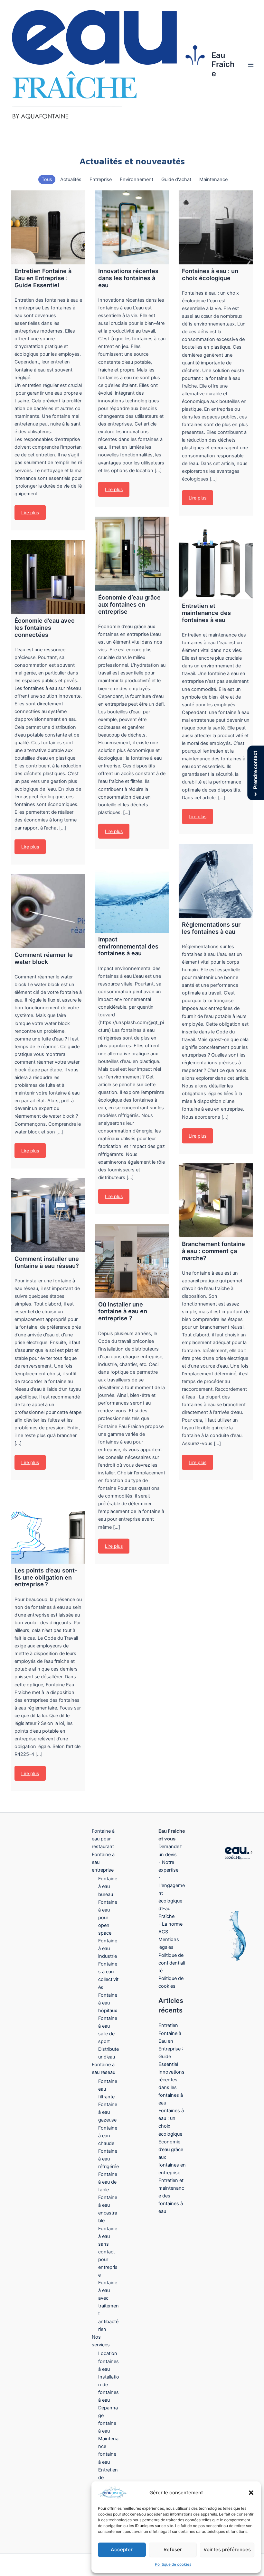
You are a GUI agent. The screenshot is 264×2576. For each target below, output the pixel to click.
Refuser (173, 2549)
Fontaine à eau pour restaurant (103, 1839)
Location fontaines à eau (108, 2361)
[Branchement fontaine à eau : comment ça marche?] (216, 1200)
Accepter (122, 2549)
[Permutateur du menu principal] (251, 65)
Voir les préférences (227, 2549)
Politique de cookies (173, 2564)
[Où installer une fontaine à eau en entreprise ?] (132, 1261)
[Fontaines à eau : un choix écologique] (216, 227)
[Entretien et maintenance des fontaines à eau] (216, 562)
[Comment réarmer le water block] (48, 911)
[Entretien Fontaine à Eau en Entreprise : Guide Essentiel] (48, 227)
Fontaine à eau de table (108, 2182)
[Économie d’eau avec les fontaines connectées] (48, 577)
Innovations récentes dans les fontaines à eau (171, 2087)
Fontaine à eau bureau (108, 1886)
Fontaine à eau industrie (108, 1948)
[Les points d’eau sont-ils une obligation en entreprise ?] (48, 1527)
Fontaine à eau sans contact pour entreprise (108, 2252)
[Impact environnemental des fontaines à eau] (132, 896)
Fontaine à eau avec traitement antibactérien (108, 2306)
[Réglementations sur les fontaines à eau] (216, 881)
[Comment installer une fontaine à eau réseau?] (48, 1215)
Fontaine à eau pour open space (108, 1918)
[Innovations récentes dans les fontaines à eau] (132, 227)
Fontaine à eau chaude (108, 2136)
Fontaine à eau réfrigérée (108, 2159)
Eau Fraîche (223, 64)
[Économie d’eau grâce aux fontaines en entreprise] (132, 554)
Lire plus (30, 513)
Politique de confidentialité (172, 1963)
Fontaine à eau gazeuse (108, 2112)
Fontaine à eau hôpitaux (108, 2003)
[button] (251, 2493)
